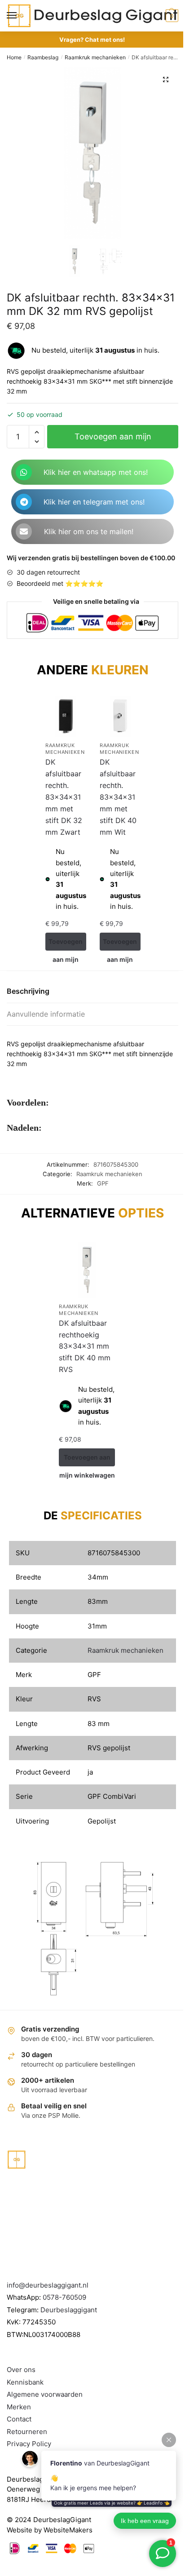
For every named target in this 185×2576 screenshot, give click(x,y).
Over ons (21, 2370)
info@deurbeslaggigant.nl (48, 2285)
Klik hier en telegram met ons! (94, 502)
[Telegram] (24, 502)
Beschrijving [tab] (28, 991)
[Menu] (20, 16)
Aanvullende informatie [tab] (46, 1014)
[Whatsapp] (24, 472)
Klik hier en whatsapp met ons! (96, 472)
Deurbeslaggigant (69, 2310)
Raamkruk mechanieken (95, 57)
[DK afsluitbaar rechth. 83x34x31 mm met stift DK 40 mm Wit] (120, 716)
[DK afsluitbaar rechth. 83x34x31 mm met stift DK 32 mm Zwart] (66, 716)
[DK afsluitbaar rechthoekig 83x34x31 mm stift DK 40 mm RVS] (87, 1270)
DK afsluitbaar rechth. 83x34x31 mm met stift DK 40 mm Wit (118, 797)
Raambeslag (43, 57)
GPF (103, 1183)
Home (14, 57)
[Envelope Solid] (24, 531)
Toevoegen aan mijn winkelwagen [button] (66, 944)
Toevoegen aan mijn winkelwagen (113, 440)
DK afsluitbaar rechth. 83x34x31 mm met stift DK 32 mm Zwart (64, 797)
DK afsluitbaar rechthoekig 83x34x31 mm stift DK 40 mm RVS (85, 1346)
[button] (166, 80)
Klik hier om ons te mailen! (89, 531)
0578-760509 (64, 2297)
